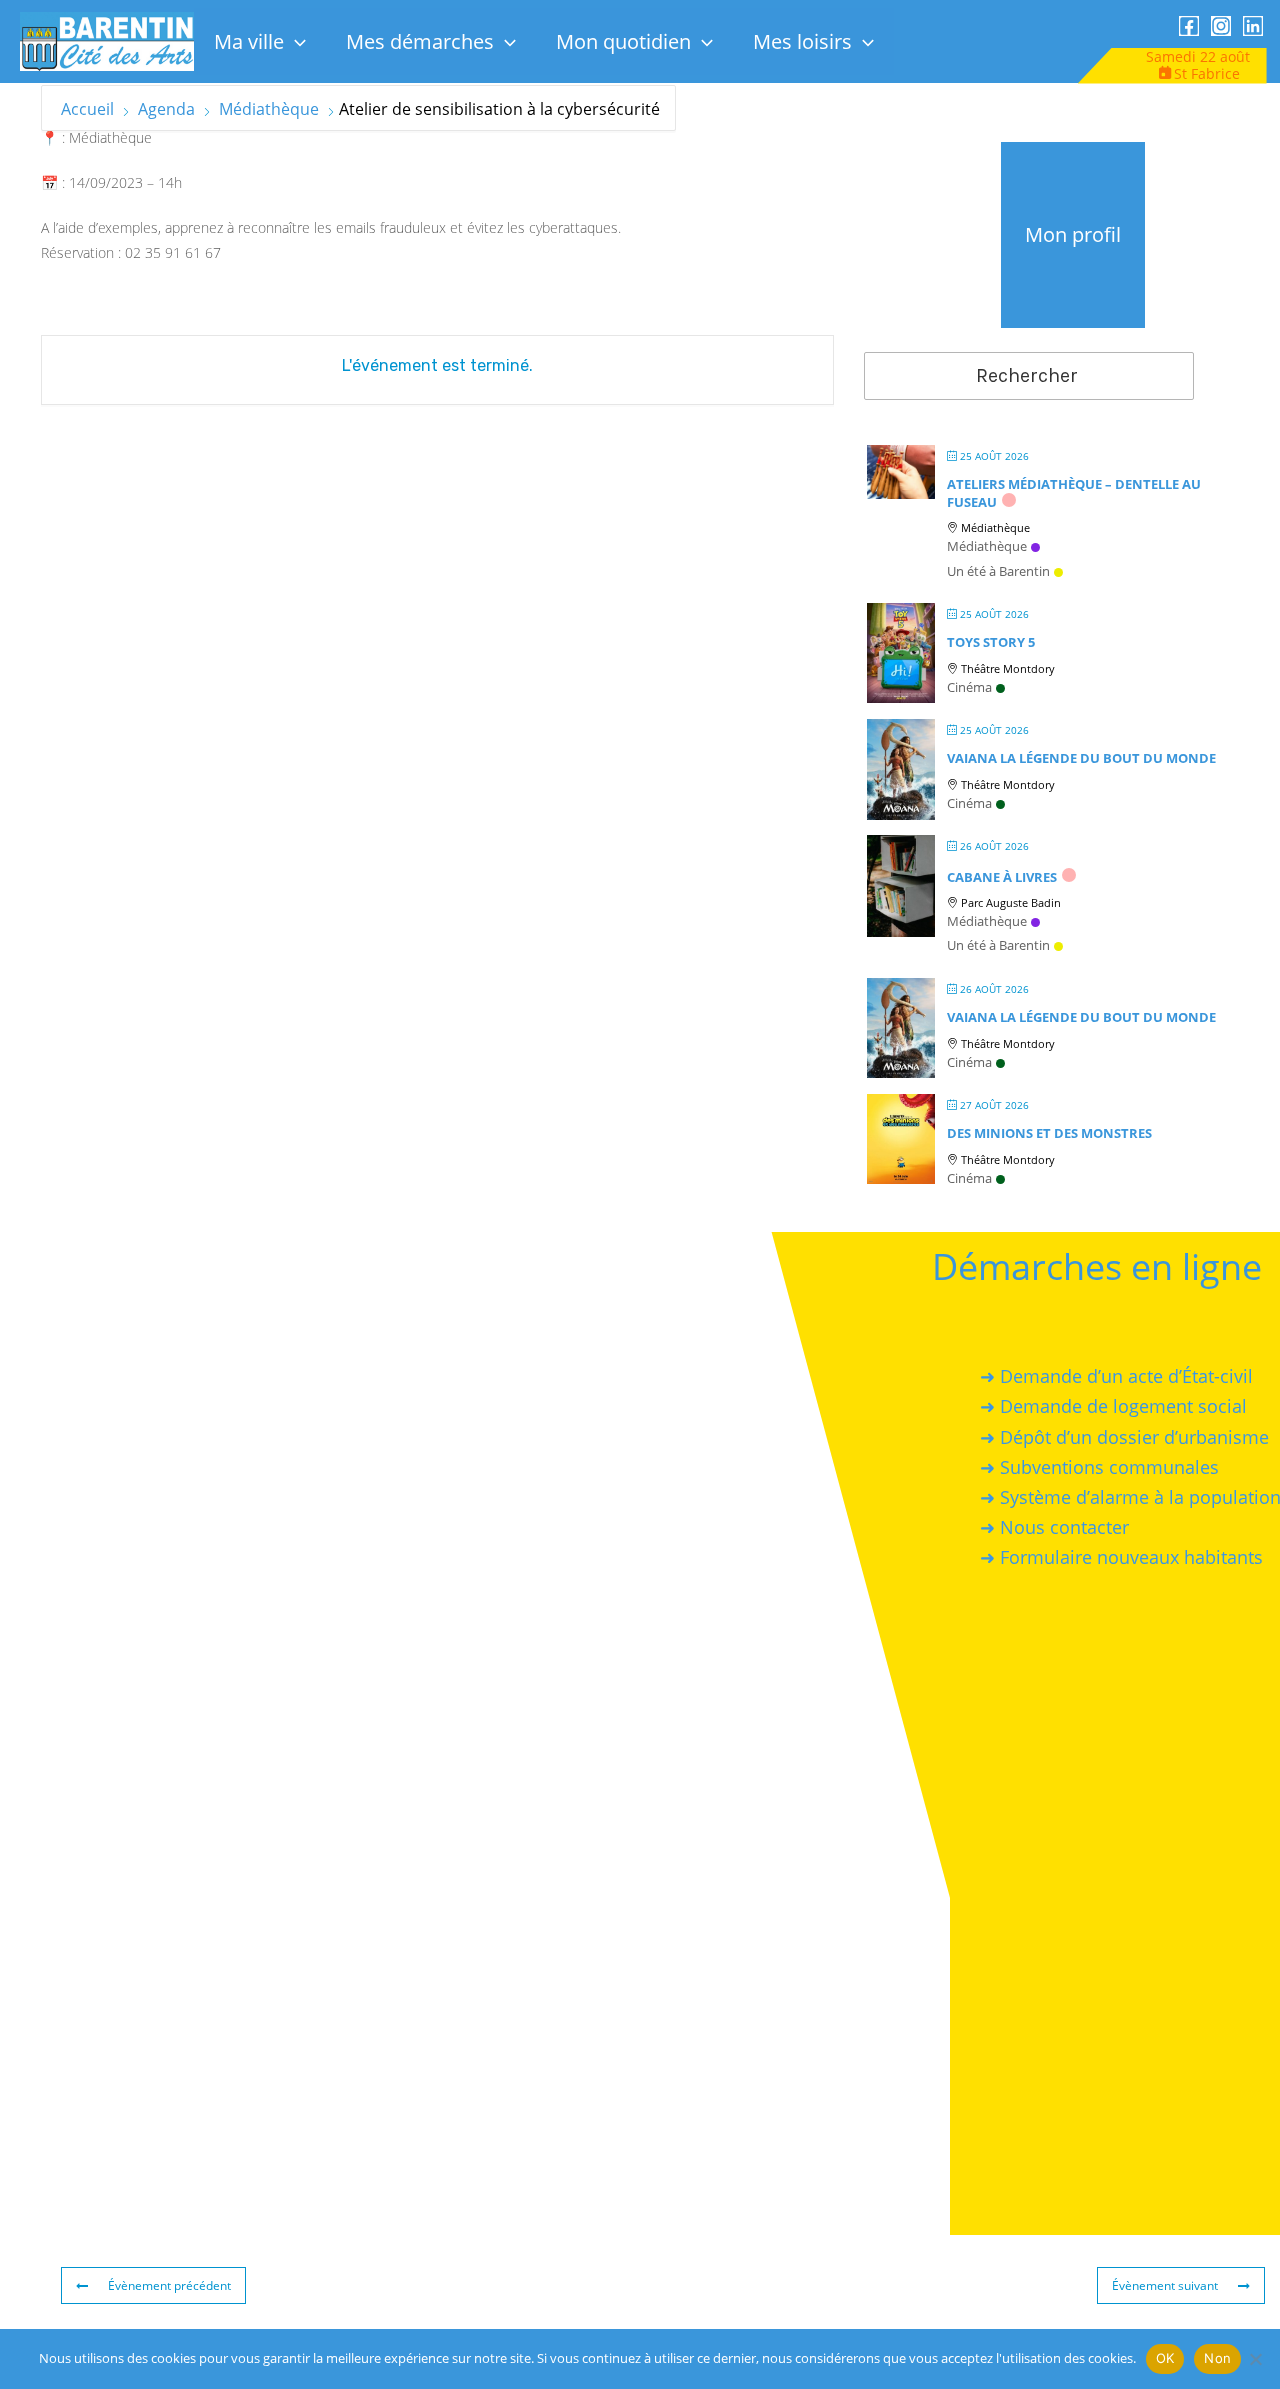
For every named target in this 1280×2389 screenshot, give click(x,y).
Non (1217, 2358)
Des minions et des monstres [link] (1049, 1133)
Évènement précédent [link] (169, 2285)
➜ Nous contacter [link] (1054, 1527)
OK (1165, 2358)
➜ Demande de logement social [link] (1113, 1406)
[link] (107, 40)
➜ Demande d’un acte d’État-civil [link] (1116, 1376)
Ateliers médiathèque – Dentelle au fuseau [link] (1074, 493)
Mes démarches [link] (420, 41)
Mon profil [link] (1073, 234)
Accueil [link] (89, 109)
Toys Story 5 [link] (991, 642)
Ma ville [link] (249, 41)
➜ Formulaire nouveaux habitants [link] (1121, 1557)
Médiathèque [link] (269, 109)
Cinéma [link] (969, 687)
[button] (295, 41)
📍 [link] (49, 137)
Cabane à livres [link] (1002, 877)
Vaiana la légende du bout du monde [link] (1081, 758)
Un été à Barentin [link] (998, 571)
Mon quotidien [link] (623, 41)
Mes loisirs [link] (802, 41)
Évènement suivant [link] (1165, 2285)
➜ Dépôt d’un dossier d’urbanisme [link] (1124, 1437)
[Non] (1255, 2359)
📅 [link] (49, 182)
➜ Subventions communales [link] (1099, 1467)
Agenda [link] (166, 109)
